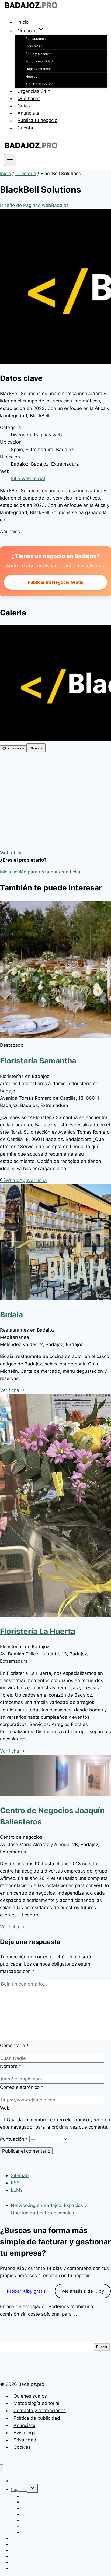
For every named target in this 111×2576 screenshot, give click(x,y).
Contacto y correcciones (40, 2411)
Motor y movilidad (39, 61)
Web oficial (12, 853)
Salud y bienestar (39, 54)
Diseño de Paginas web (26, 205)
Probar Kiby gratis (26, 2291)
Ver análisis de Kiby (83, 2291)
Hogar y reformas (39, 69)
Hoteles (31, 77)
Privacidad (25, 2440)
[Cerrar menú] (1, 2469)
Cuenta (25, 128)
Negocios (19, 2490)
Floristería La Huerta (38, 1631)
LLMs (17, 2190)
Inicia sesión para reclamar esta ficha (40, 872)
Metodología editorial (36, 2403)
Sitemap (20, 2175)
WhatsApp (14, 1180)
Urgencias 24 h (34, 91)
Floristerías (34, 46)
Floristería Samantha (38, 1061)
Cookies (22, 2447)
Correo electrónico (22, 2087)
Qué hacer (29, 98)
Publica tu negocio (37, 121)
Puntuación (14, 2139)
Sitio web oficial (28, 479)
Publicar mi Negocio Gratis (55, 582)
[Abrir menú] (10, 160)
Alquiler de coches (39, 84)
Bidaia (11, 1315)
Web (5, 2108)
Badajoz (60, 205)
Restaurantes (36, 39)
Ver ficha (37, 1180)
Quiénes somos (30, 2396)
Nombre (11, 2066)
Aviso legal (25, 2433)
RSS (15, 2183)
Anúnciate (28, 113)
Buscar (102, 2347)
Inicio (23, 22)
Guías (24, 106)
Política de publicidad (37, 2418)
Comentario (14, 2046)
